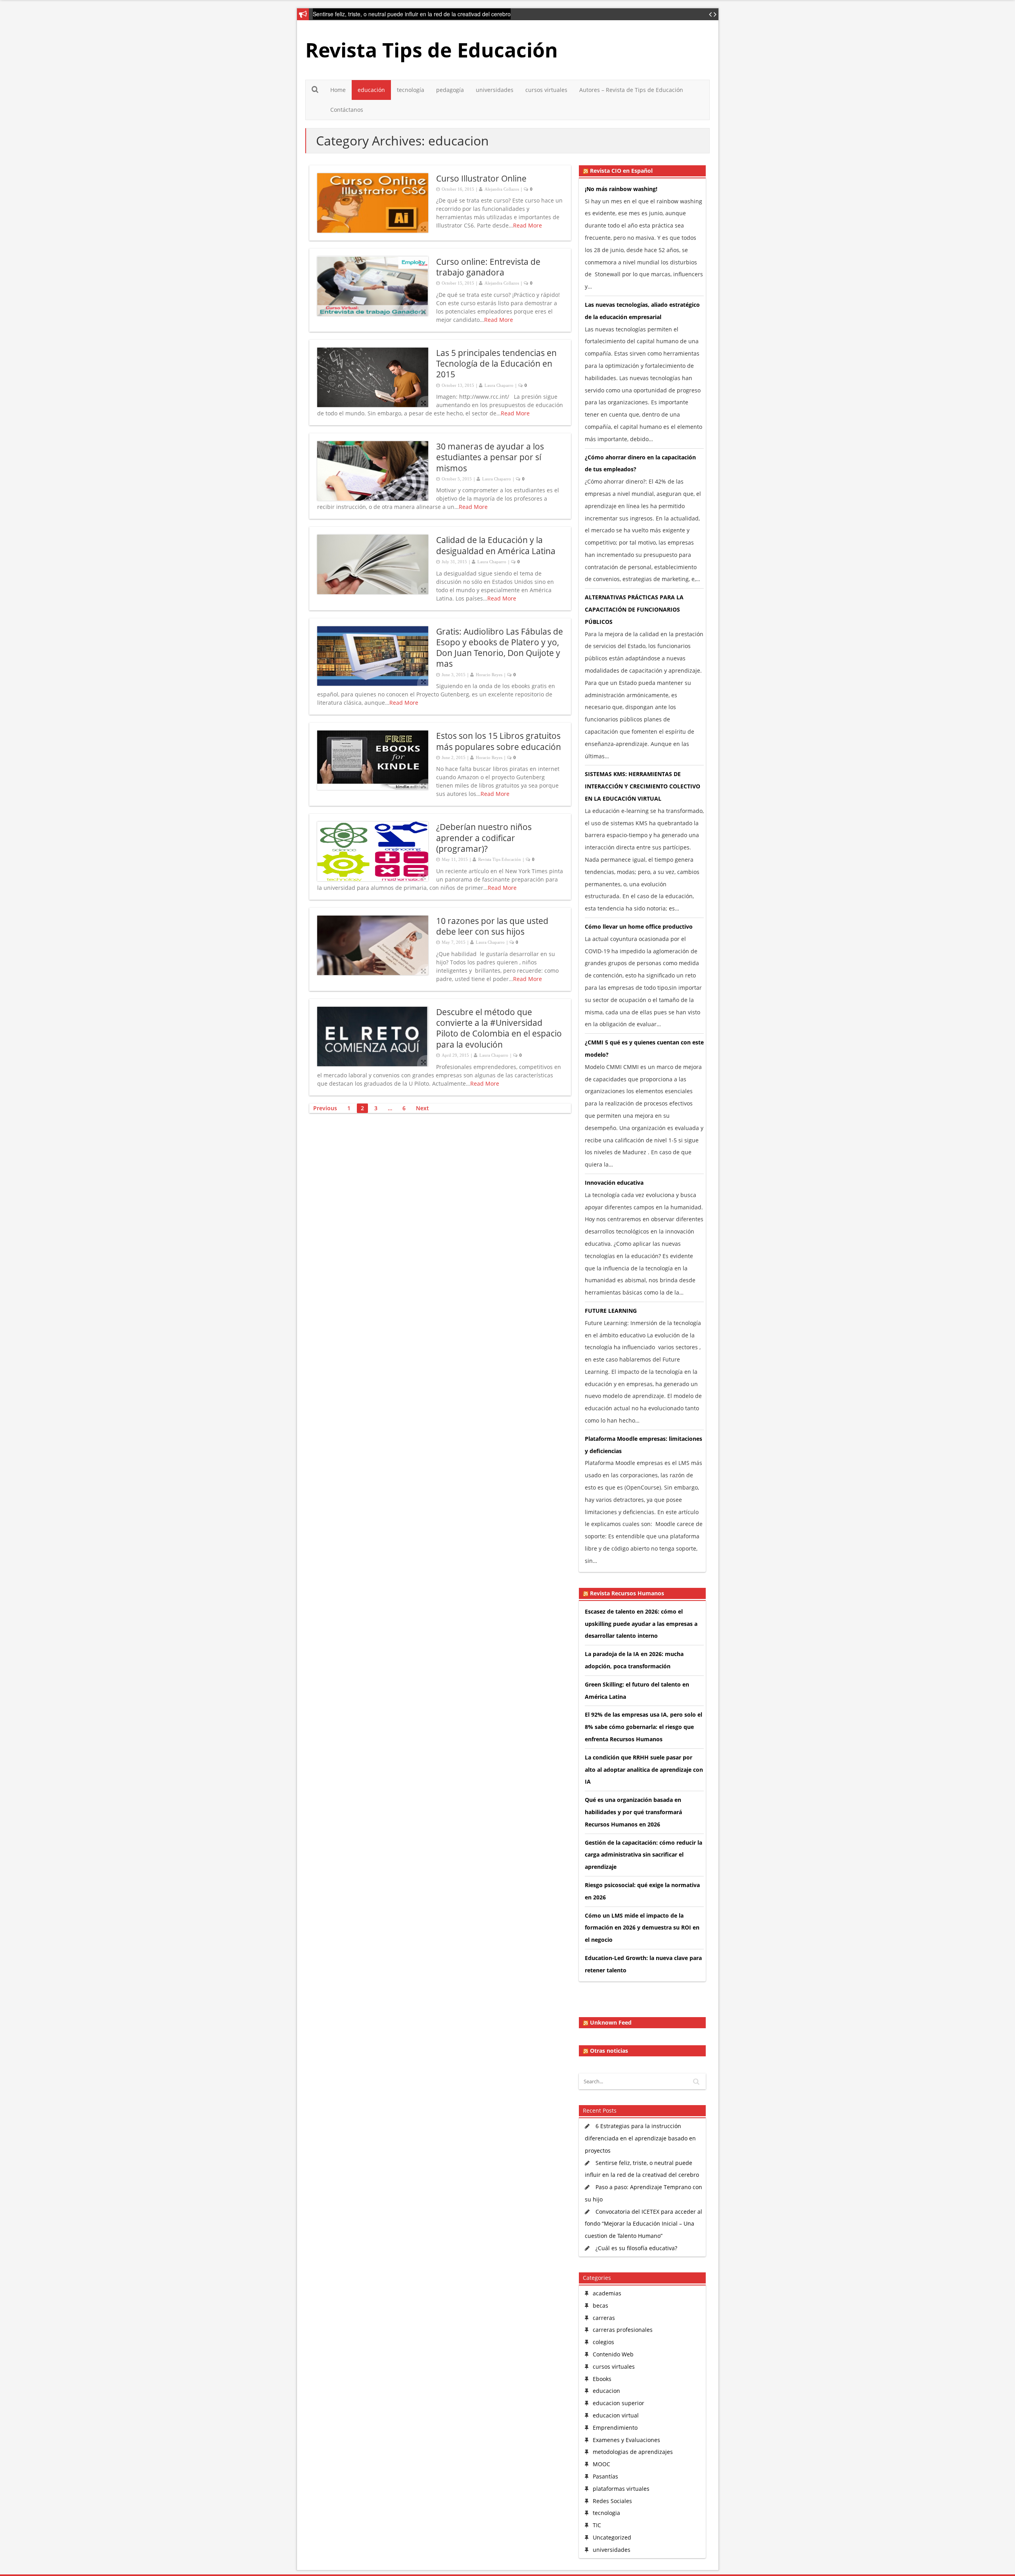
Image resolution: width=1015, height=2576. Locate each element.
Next (422, 1108)
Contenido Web (613, 2354)
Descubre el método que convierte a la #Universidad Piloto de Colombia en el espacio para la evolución (499, 1028)
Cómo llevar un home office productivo (639, 927)
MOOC (601, 2464)
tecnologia (606, 2513)
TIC (597, 2525)
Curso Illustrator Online (481, 178)
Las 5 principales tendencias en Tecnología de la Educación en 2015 (496, 364)
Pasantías (605, 2476)
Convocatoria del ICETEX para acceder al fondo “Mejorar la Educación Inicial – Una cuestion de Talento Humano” (643, 2224)
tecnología (411, 90)
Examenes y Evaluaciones (626, 2440)
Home (338, 90)
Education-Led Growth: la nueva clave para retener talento (643, 1964)
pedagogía (450, 90)
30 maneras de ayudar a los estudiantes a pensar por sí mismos (490, 457)
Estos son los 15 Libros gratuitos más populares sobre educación (499, 741)
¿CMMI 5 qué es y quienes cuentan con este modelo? (644, 1048)
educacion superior (619, 2403)
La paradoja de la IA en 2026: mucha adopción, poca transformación (634, 1660)
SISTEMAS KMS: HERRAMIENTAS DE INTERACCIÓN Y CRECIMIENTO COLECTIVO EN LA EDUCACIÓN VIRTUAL (643, 786)
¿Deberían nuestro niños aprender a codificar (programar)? (484, 838)
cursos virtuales (546, 90)
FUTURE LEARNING (611, 1311)
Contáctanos (347, 110)
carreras (604, 2318)
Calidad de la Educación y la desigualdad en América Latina (496, 545)
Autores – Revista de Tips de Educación (631, 90)
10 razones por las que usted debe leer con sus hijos (492, 926)
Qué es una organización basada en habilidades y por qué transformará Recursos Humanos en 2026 (633, 1812)
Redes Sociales (612, 2501)
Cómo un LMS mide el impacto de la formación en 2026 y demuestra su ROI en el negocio (642, 1928)
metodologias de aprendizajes (633, 2452)
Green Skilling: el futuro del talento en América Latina (637, 1691)
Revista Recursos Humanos (627, 1593)
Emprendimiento (615, 2428)
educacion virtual (616, 2415)
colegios (603, 2342)
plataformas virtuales (621, 2489)
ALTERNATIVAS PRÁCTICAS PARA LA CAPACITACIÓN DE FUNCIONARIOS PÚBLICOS (634, 609)
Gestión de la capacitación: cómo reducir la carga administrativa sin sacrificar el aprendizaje (643, 1855)
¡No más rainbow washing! (621, 189)
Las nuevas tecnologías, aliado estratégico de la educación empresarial (642, 311)
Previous (325, 1108)
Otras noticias (609, 2051)
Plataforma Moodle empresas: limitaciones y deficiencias (643, 1445)
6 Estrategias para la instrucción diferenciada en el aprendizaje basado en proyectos (640, 2138)
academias (607, 2293)
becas (600, 2305)
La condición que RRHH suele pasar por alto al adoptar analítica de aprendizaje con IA (644, 1770)
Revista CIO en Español (621, 171)
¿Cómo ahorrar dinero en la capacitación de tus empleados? (640, 463)
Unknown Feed (611, 2023)
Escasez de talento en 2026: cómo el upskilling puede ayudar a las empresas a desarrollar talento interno (641, 1624)
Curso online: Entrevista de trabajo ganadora (488, 267)
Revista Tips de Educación (432, 50)
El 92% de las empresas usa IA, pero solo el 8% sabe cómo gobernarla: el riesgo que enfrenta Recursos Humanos (643, 1727)
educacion (606, 2391)
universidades (495, 90)
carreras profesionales (623, 2330)
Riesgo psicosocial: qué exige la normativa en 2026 (642, 1891)
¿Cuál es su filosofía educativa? (636, 2248)
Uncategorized (612, 2537)
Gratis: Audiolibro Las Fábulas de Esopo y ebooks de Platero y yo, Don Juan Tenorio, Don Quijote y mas (500, 648)
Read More (528, 225)
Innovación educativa (614, 1183)
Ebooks (602, 2379)
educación (371, 90)
